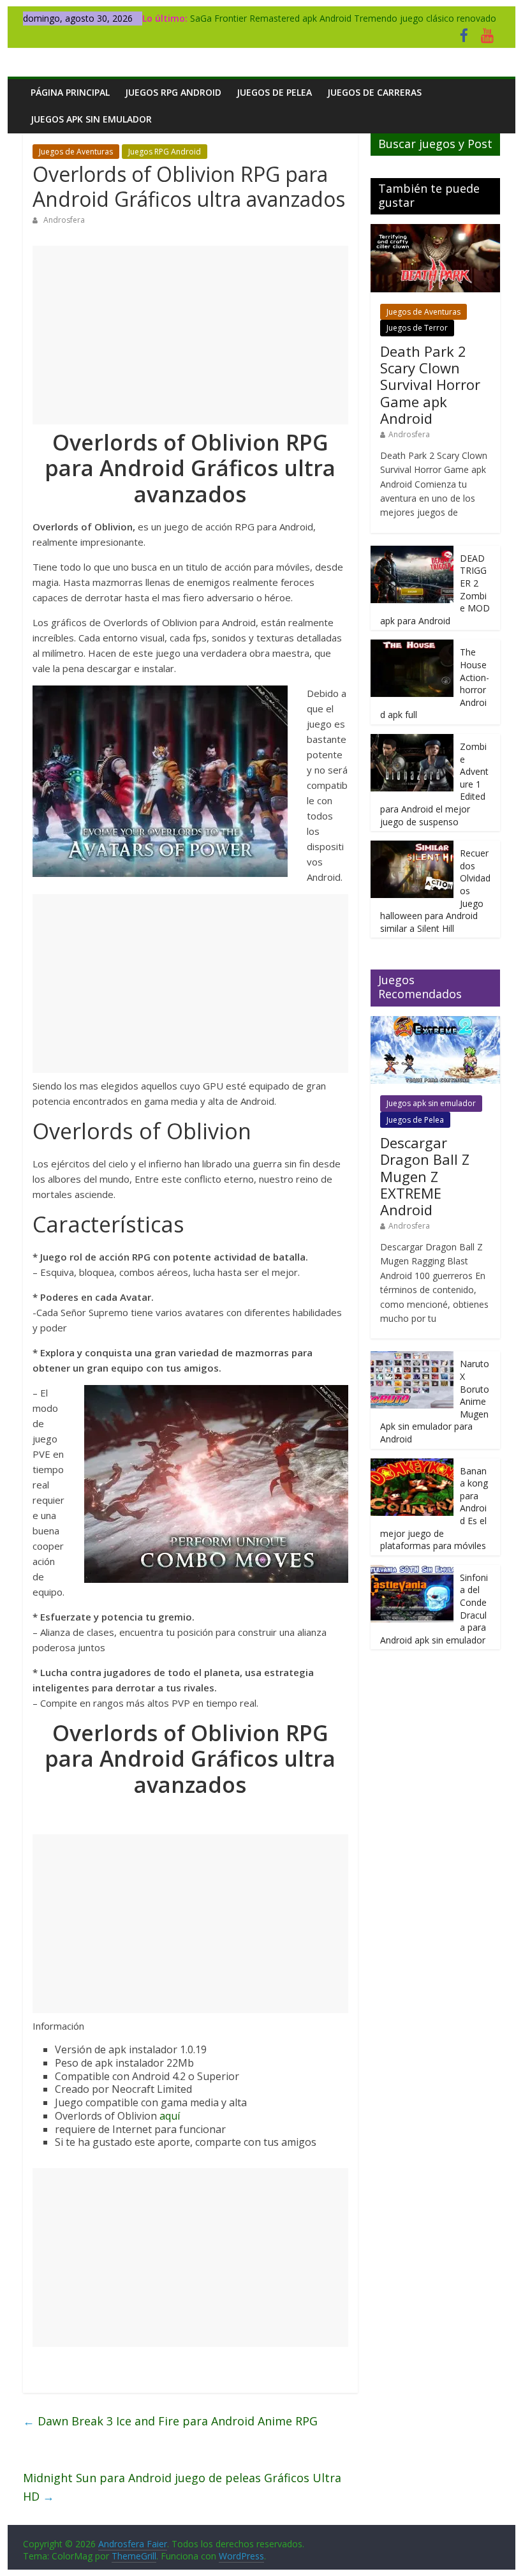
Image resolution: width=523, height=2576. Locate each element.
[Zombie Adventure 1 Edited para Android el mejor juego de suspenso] (412, 741)
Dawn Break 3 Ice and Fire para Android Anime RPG (170, 2421)
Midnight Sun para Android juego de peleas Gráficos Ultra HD (182, 2487)
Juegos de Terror (417, 328)
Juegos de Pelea (274, 92)
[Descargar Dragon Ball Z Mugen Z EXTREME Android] (435, 1023)
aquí (170, 2116)
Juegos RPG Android (173, 92)
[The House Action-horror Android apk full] (412, 646)
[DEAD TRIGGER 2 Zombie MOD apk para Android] (412, 552)
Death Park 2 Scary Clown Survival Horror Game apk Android (430, 385)
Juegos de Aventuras (76, 152)
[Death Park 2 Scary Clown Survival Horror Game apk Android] (435, 231)
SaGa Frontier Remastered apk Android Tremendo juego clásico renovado (343, 18)
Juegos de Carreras (374, 92)
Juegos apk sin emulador (91, 119)
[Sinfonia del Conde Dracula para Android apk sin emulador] (412, 1572)
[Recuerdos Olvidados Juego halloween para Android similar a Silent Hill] (412, 847)
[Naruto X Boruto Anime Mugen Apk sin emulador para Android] (412, 1358)
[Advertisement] (190, 335)
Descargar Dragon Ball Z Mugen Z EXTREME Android (425, 1176)
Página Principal (70, 92)
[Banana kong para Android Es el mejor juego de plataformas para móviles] (412, 1465)
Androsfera (64, 220)
